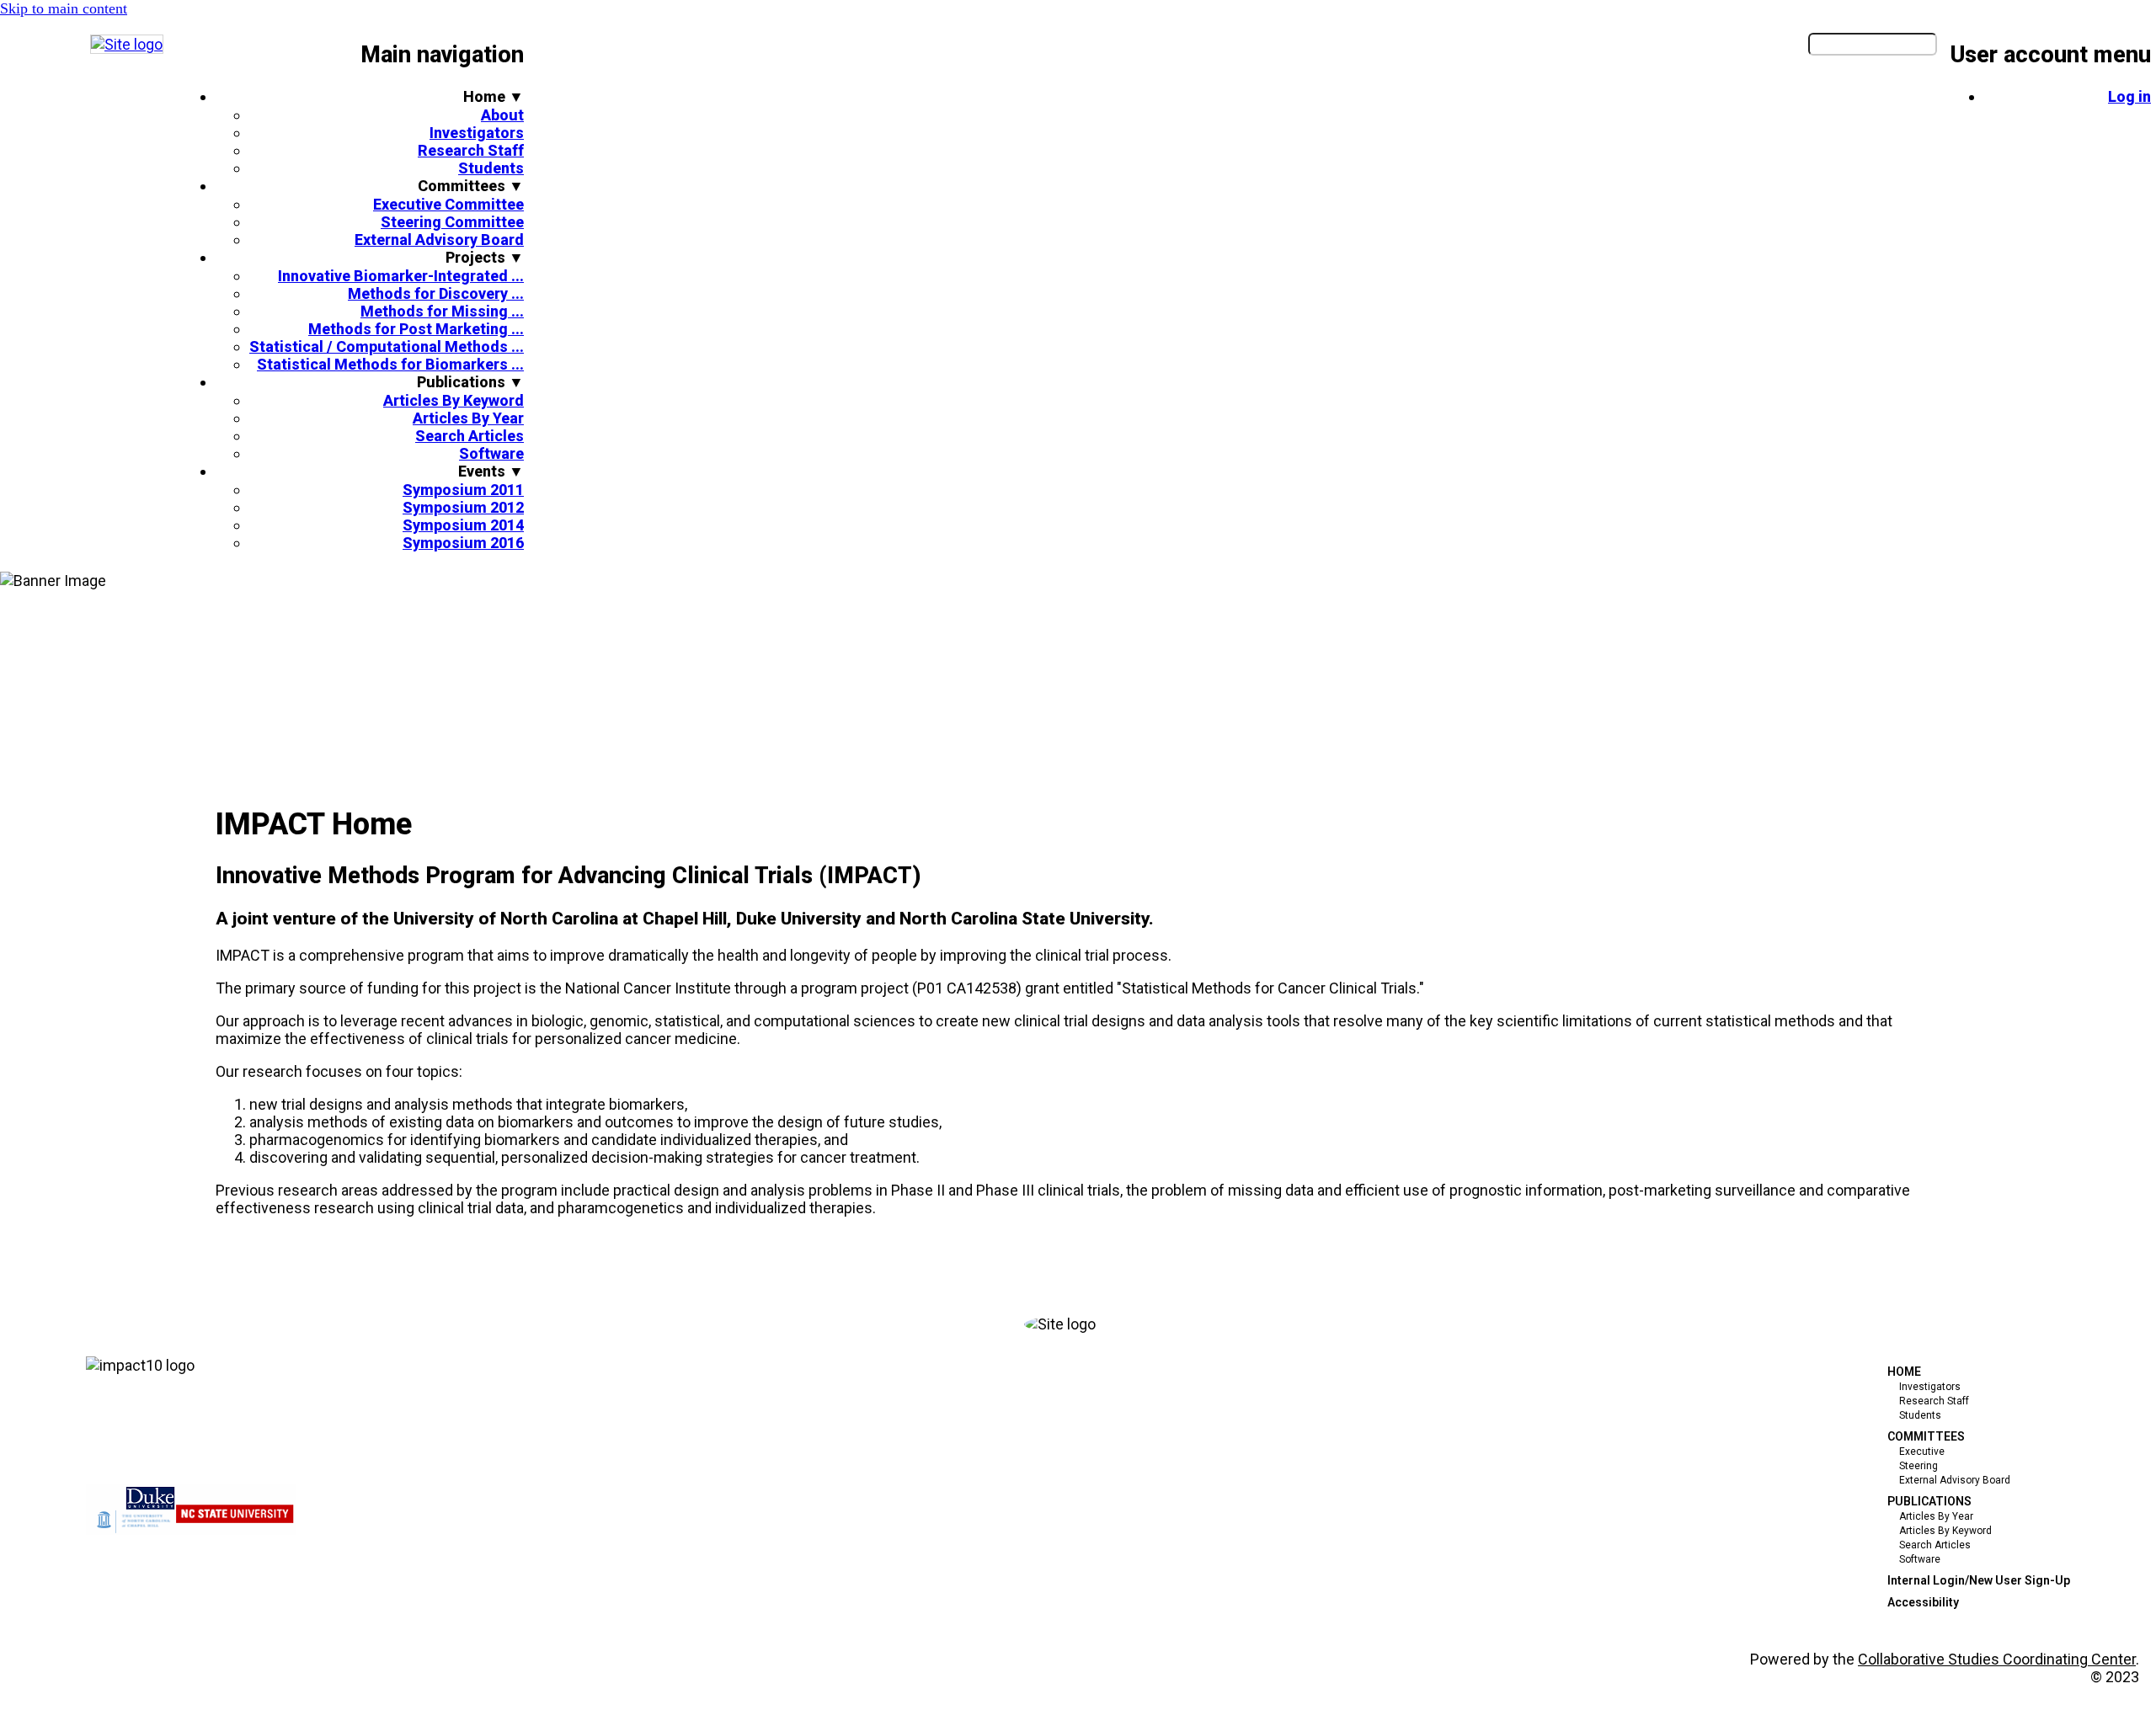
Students (491, 168)
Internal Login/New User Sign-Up (1979, 1580)
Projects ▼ (485, 257)
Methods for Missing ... (442, 311)
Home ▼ (494, 96)
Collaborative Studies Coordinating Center (1997, 1659)
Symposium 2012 (463, 507)
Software (491, 453)
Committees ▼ (471, 186)
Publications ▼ (470, 382)
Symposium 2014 (463, 525)
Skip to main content (64, 8)
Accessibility (1923, 1602)
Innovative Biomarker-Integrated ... (401, 276)
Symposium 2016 (463, 543)
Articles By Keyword (454, 400)
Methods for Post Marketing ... (416, 329)
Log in (2129, 96)
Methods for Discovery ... (436, 293)
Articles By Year (468, 418)
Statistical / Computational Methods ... (387, 346)
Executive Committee (448, 204)
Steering (1919, 1466)
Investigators (477, 133)
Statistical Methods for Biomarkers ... (390, 364)
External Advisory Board (439, 240)
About (502, 115)
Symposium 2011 (463, 490)
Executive (1922, 1452)
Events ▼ (491, 471)
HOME (1904, 1372)
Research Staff (471, 150)
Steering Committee (452, 222)
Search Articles (470, 436)
